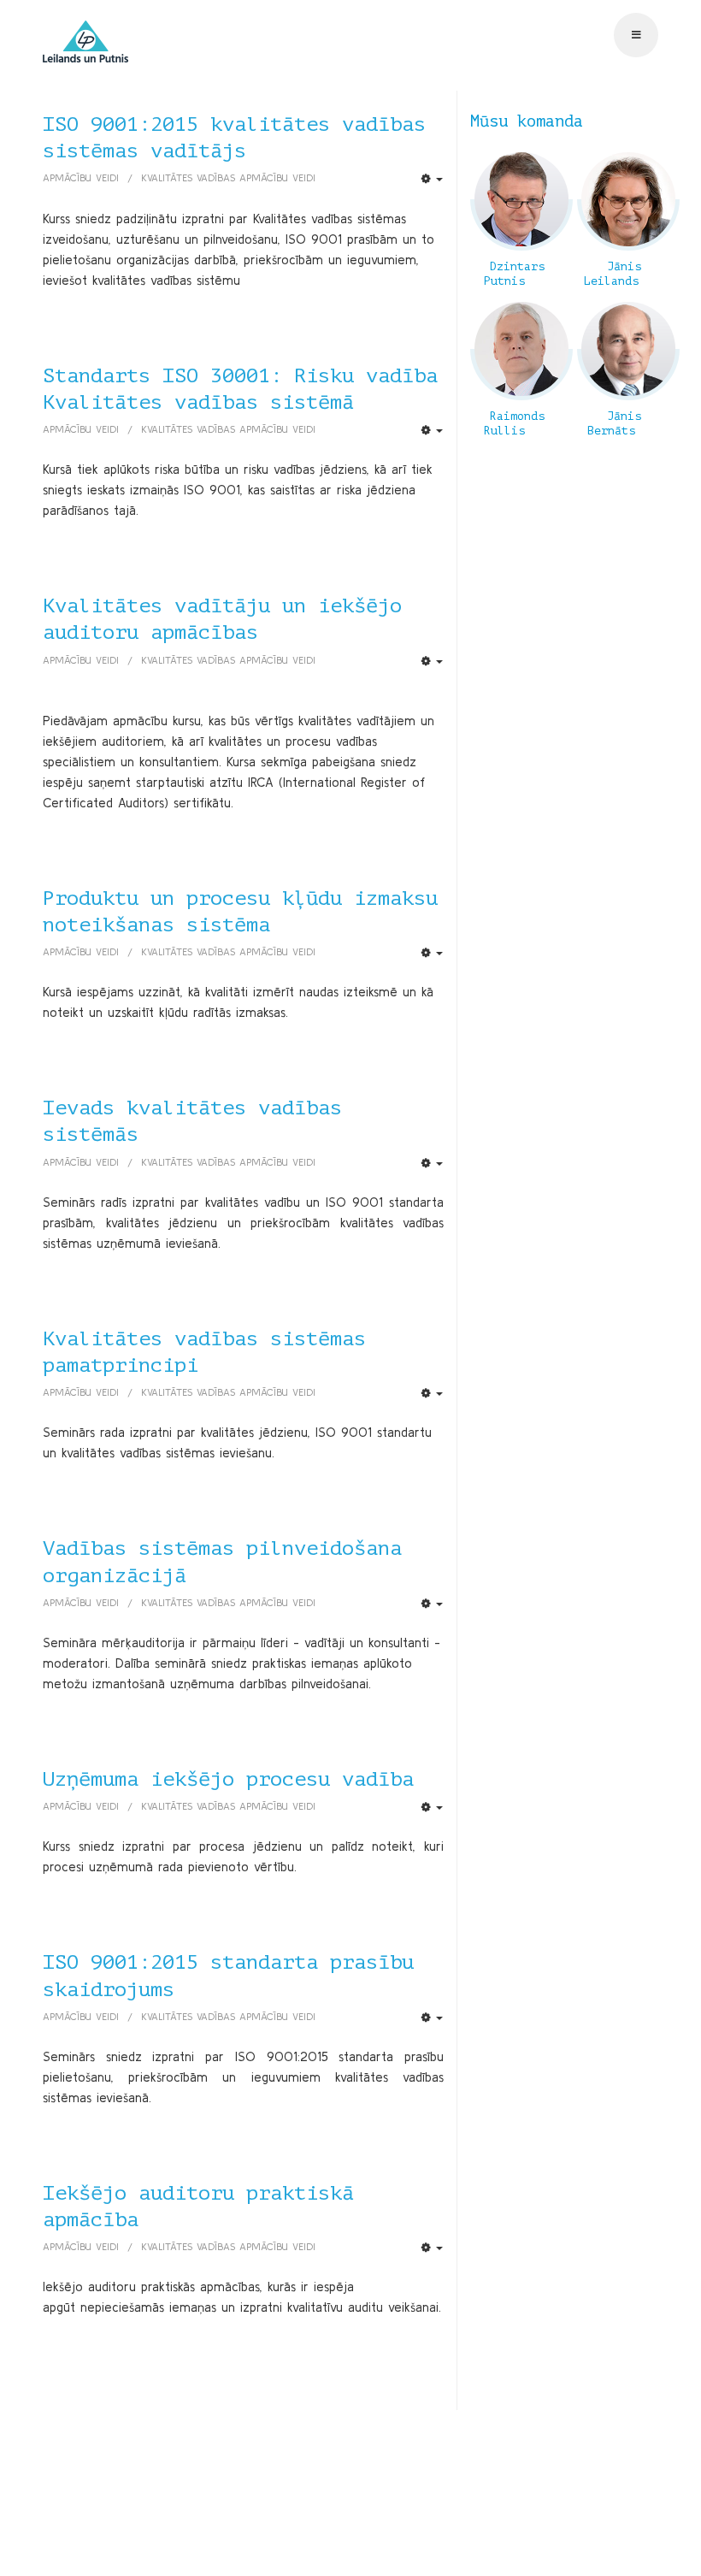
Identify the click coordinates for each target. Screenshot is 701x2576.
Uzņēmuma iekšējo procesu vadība (228, 1779)
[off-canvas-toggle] (636, 35)
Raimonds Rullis (514, 424)
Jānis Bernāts (614, 424)
